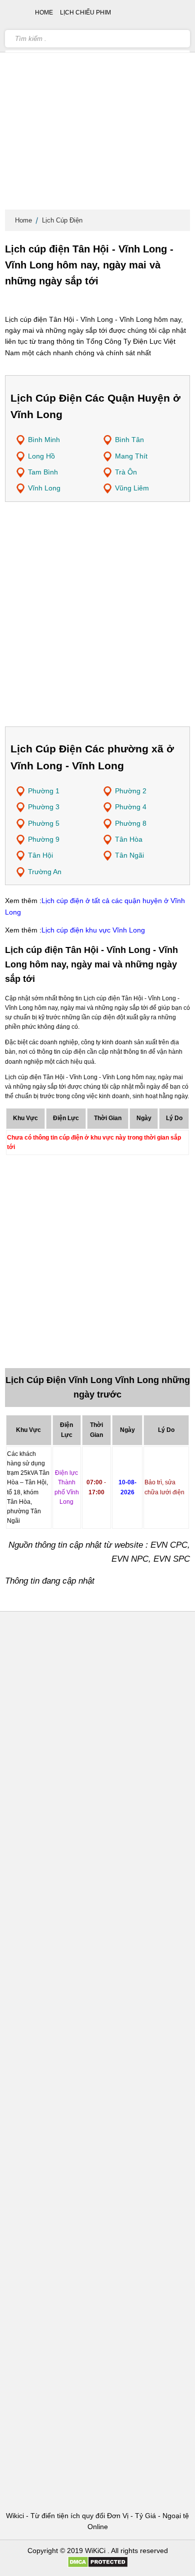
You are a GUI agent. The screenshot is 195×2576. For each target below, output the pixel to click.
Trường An (45, 872)
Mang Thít (131, 456)
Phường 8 (131, 823)
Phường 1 (44, 791)
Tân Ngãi (129, 855)
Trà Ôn (126, 472)
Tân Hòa (129, 839)
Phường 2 (131, 791)
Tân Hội (40, 855)
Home (23, 220)
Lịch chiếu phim (85, 12)
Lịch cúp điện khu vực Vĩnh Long (93, 930)
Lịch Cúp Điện (62, 220)
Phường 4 (131, 807)
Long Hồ (41, 456)
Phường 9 (44, 839)
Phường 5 (44, 823)
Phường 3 (44, 807)
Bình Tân (129, 440)
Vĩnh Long (44, 488)
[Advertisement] (97, 107)
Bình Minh (44, 440)
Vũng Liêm (132, 488)
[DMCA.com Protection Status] (98, 2566)
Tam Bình (43, 472)
